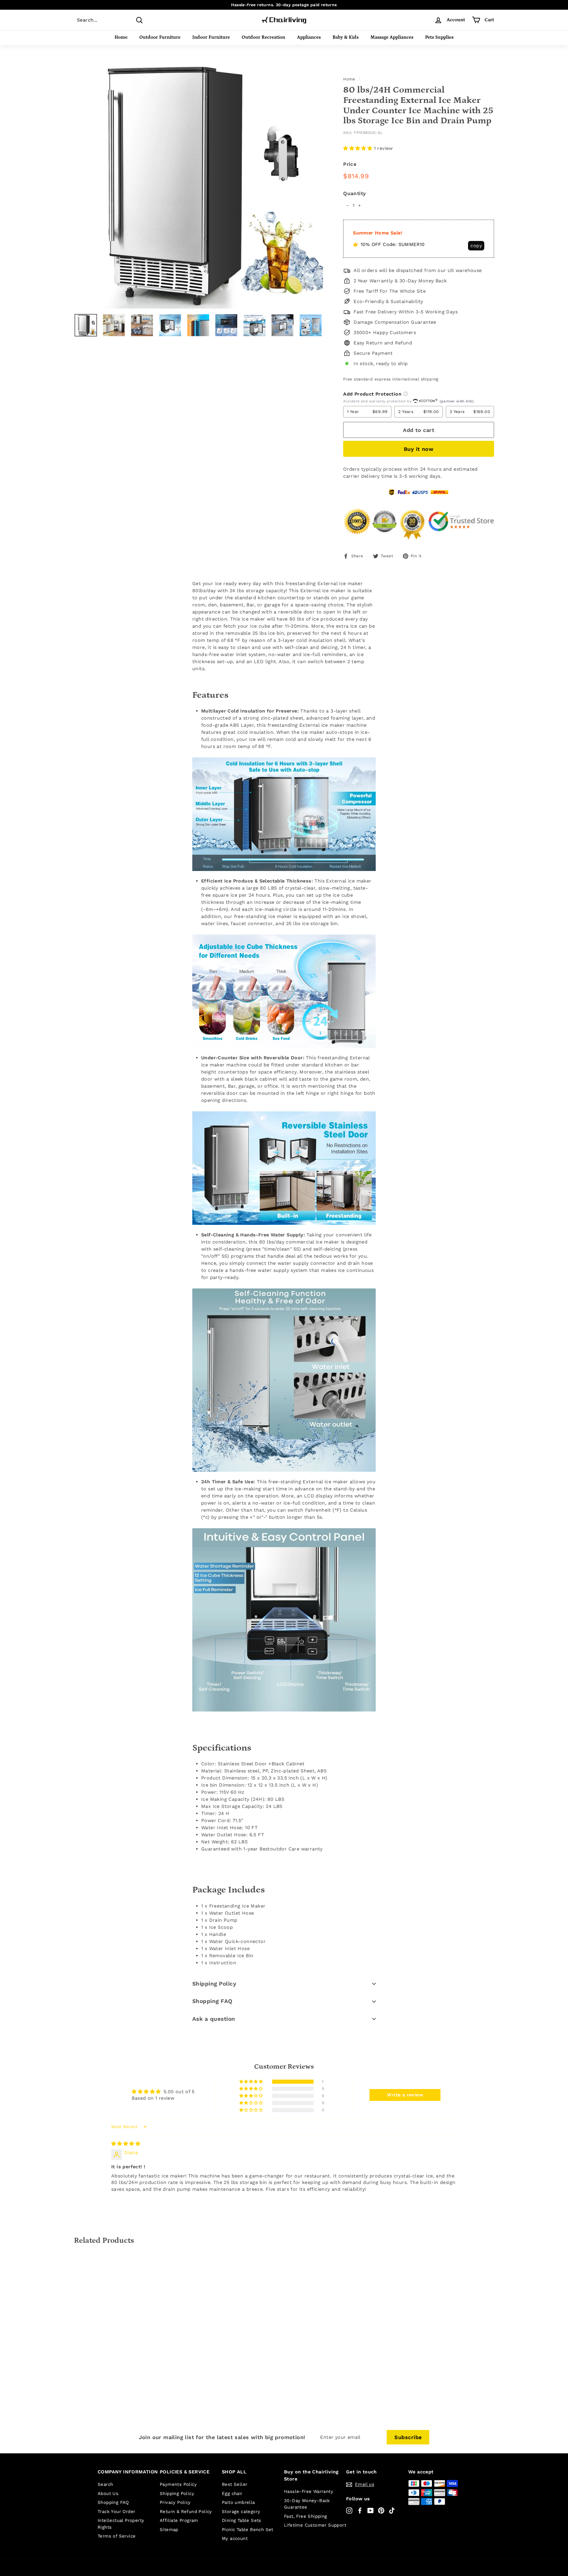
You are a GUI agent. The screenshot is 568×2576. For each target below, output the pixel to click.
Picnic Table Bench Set (248, 2530)
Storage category (241, 2512)
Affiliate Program (179, 2520)
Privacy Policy (175, 2502)
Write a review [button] (405, 2095)
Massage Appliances (392, 37)
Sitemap (169, 2530)
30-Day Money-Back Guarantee (307, 2504)
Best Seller (235, 2484)
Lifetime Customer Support (315, 2525)
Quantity (354, 193)
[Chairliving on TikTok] (392, 2510)
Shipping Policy (214, 1984)
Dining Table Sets (242, 2520)
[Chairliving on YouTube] (371, 2510)
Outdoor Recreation (263, 37)
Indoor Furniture (211, 37)
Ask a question (214, 2019)
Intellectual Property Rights (121, 2524)
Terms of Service (117, 2536)
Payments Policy (178, 2484)
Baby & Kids (346, 37)
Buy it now (419, 449)
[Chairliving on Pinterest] (381, 2510)
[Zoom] (199, 184)
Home (121, 37)
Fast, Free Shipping (306, 2516)
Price (350, 164)
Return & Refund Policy (186, 2512)
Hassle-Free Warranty (309, 2491)
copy (476, 246)
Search (105, 2484)
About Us (108, 2494)
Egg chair (232, 2494)
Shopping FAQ (212, 2001)
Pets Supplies (439, 37)
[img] (126, 2144)
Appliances (309, 37)
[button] (358, 148)
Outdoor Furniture (160, 37)
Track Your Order (116, 2512)
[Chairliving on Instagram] (349, 2510)
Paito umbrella (238, 2502)
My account (235, 2538)
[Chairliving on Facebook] (360, 2510)
